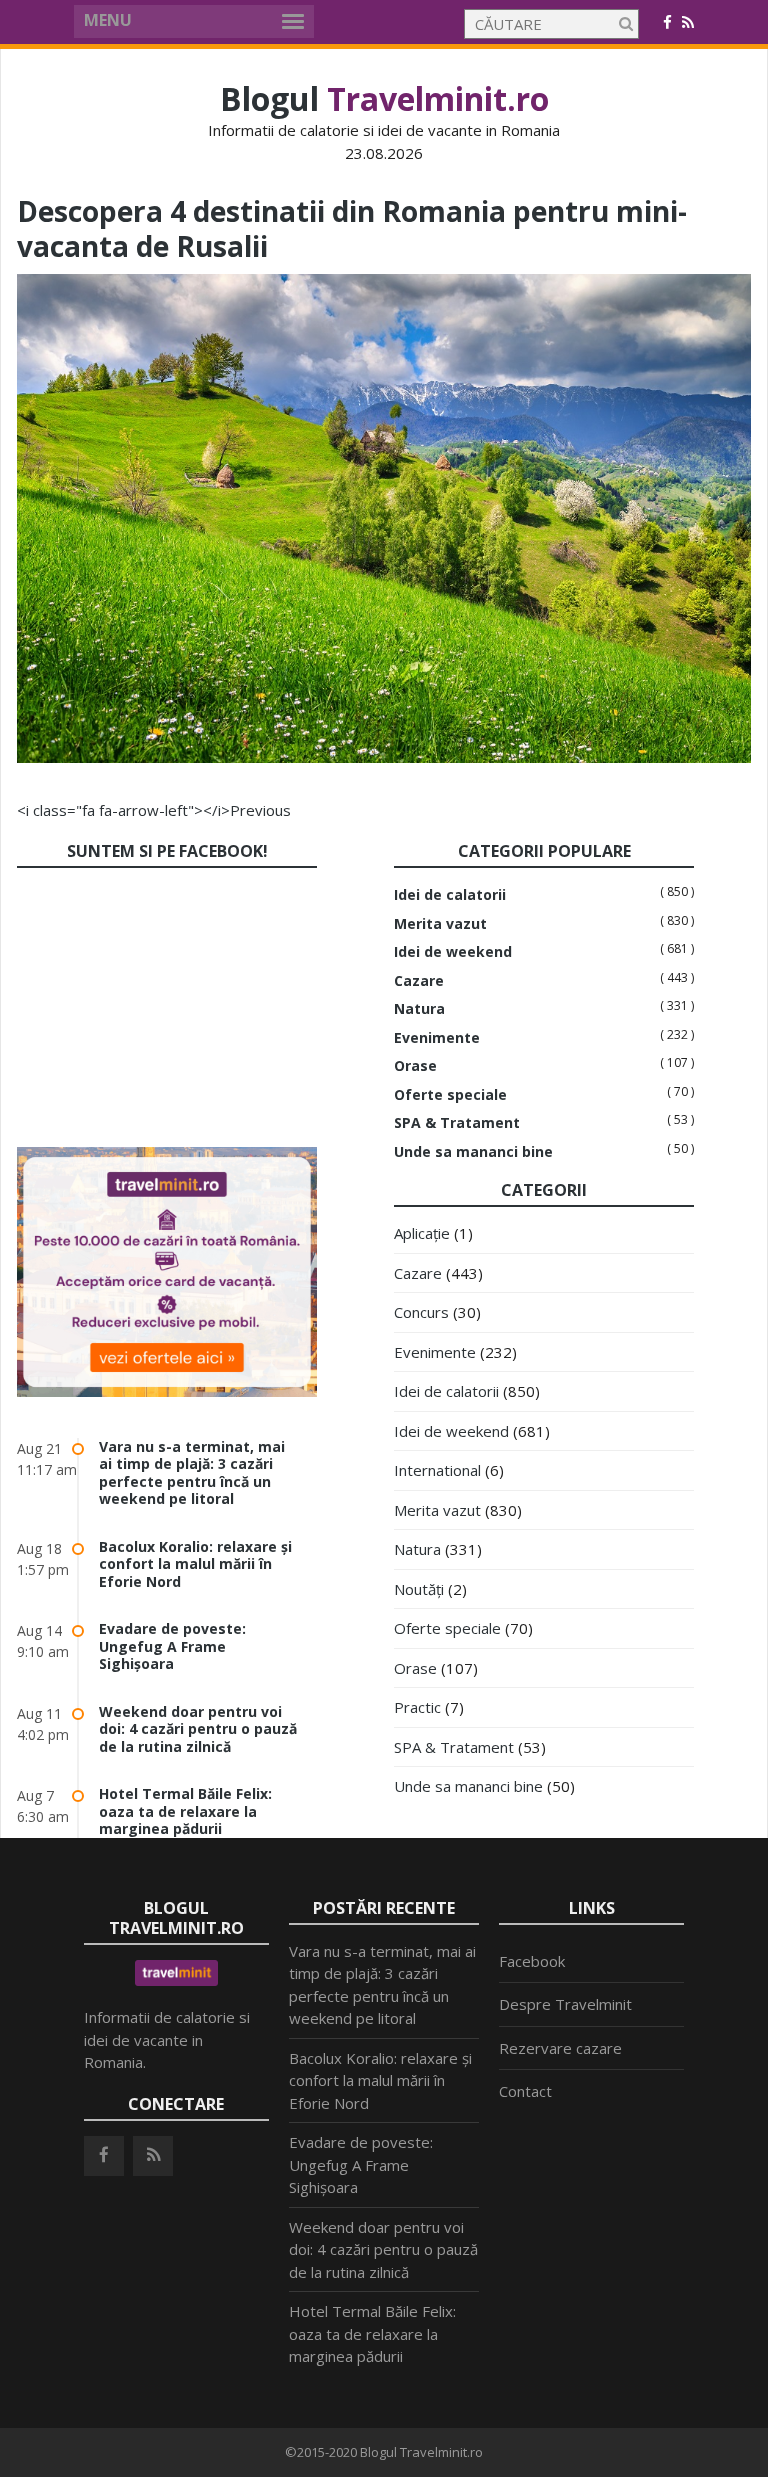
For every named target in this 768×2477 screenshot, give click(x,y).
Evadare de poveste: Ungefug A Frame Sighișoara (172, 1646)
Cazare (419, 981)
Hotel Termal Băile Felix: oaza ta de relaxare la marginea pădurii (185, 1811)
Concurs (421, 1312)
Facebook (532, 1961)
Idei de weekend (453, 952)
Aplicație (422, 1233)
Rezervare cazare (560, 2048)
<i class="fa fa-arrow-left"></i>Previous (154, 810)
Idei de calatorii (450, 895)
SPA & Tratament (457, 1123)
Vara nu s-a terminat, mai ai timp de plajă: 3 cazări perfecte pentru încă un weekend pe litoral (192, 1473)
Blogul (384, 98)
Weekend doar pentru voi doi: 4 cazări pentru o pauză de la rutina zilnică (198, 1729)
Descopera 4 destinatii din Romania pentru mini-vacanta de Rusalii (352, 228)
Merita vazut (440, 924)
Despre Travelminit (565, 2004)
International (437, 1470)
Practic (417, 1707)
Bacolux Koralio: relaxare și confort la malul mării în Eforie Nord (195, 1564)
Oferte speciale (450, 1095)
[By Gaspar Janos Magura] (384, 757)
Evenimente (437, 1038)
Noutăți (419, 1589)
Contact (525, 2091)
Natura (419, 1009)
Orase (415, 1066)
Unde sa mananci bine (473, 1152)
